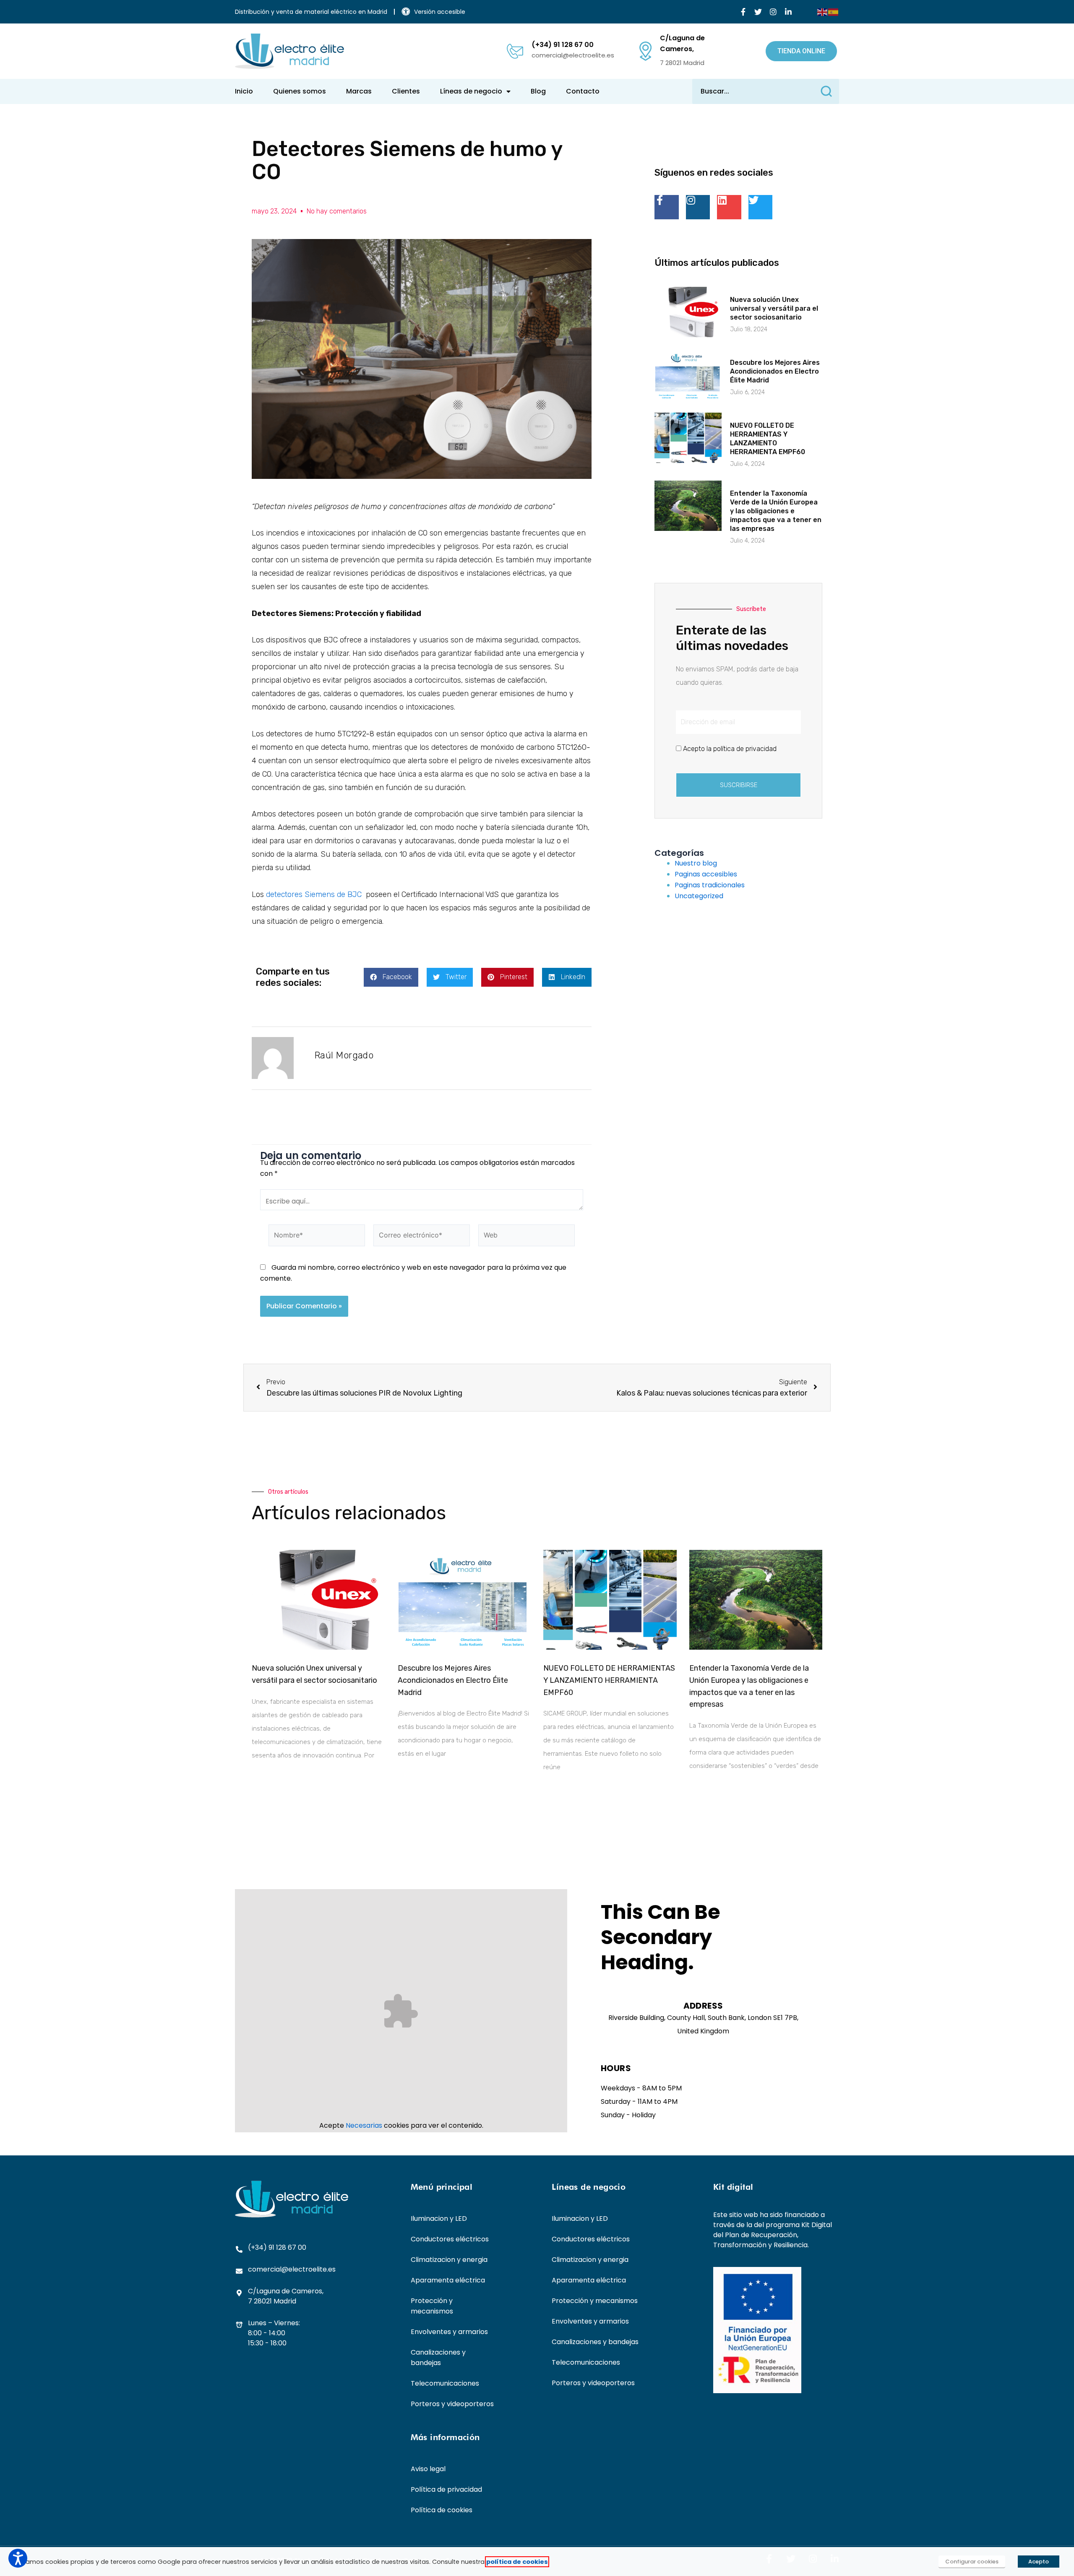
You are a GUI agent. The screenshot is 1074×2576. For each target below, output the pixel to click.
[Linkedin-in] (788, 12)
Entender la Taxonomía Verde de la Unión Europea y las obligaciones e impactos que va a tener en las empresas (776, 511)
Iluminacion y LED (439, 2219)
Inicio (244, 91)
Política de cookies (442, 2510)
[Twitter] (758, 12)
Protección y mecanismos (432, 2306)
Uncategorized (699, 896)
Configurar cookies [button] (972, 2562)
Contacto (583, 91)
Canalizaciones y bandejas (438, 2358)
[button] (391, 977)
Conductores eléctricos (450, 2239)
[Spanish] (834, 12)
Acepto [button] (1039, 2562)
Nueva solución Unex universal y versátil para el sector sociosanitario (774, 308)
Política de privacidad (446, 2489)
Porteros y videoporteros (452, 2404)
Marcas (359, 91)
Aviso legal (428, 2469)
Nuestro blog (696, 863)
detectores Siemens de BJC (314, 894)
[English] (823, 12)
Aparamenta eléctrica (448, 2280)
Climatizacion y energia (449, 2260)
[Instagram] (773, 12)
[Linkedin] (729, 207)
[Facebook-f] (743, 12)
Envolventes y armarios (449, 2332)
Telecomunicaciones (445, 2383)
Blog (538, 91)
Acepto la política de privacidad (730, 749)
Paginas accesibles (706, 874)
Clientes (406, 91)
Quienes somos (300, 91)
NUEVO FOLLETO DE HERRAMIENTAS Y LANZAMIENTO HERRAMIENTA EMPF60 (609, 1680)
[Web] (527, 1237)
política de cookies (517, 2562)
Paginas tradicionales (710, 885)
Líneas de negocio (471, 91)
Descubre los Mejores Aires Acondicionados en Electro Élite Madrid (775, 371)
